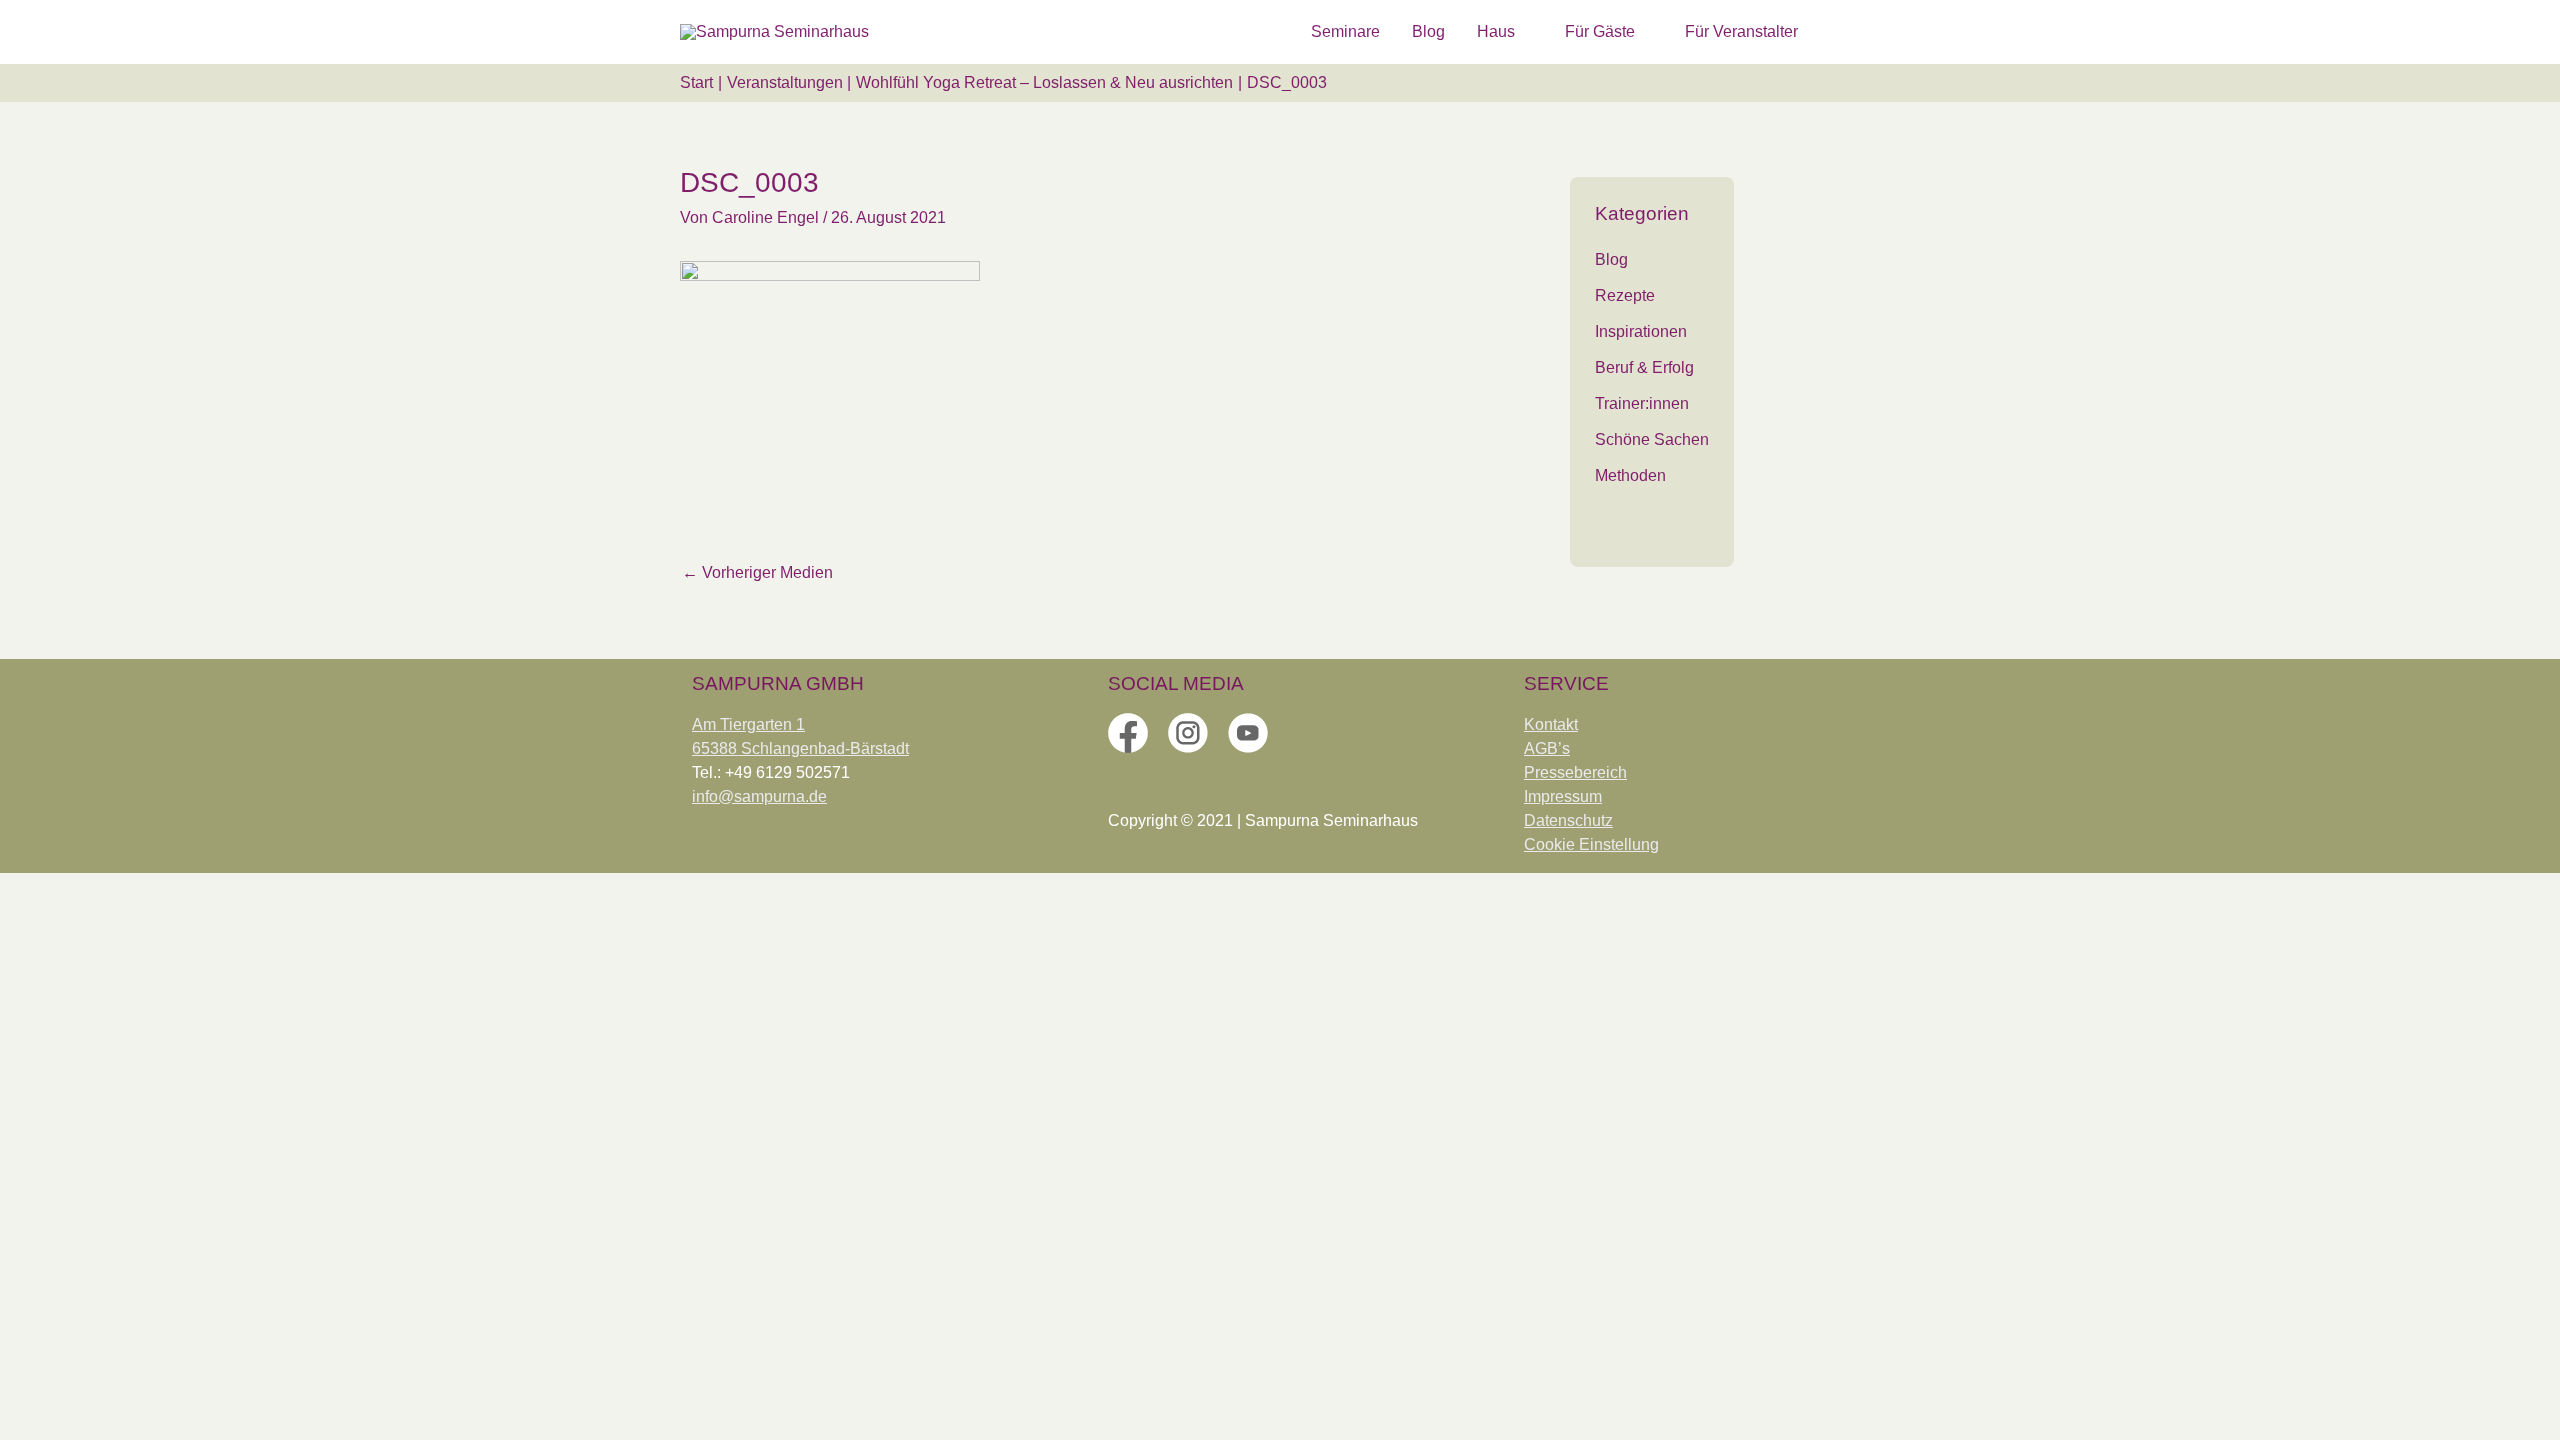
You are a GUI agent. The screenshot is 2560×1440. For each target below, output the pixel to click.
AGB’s (1547, 748)
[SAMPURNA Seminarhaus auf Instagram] (1188, 731)
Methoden (1630, 475)
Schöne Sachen (1652, 439)
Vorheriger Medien (757, 572)
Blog (1611, 259)
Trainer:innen (1642, 403)
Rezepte (1625, 295)
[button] (1856, 31)
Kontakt (1551, 724)
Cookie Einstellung (1591, 844)
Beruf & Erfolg (1644, 367)
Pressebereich (1575, 772)
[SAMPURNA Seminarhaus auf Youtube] (1248, 731)
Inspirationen (1641, 331)
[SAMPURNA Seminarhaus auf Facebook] (1128, 731)
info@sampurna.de (759, 796)
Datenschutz (1568, 820)
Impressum (1563, 796)
